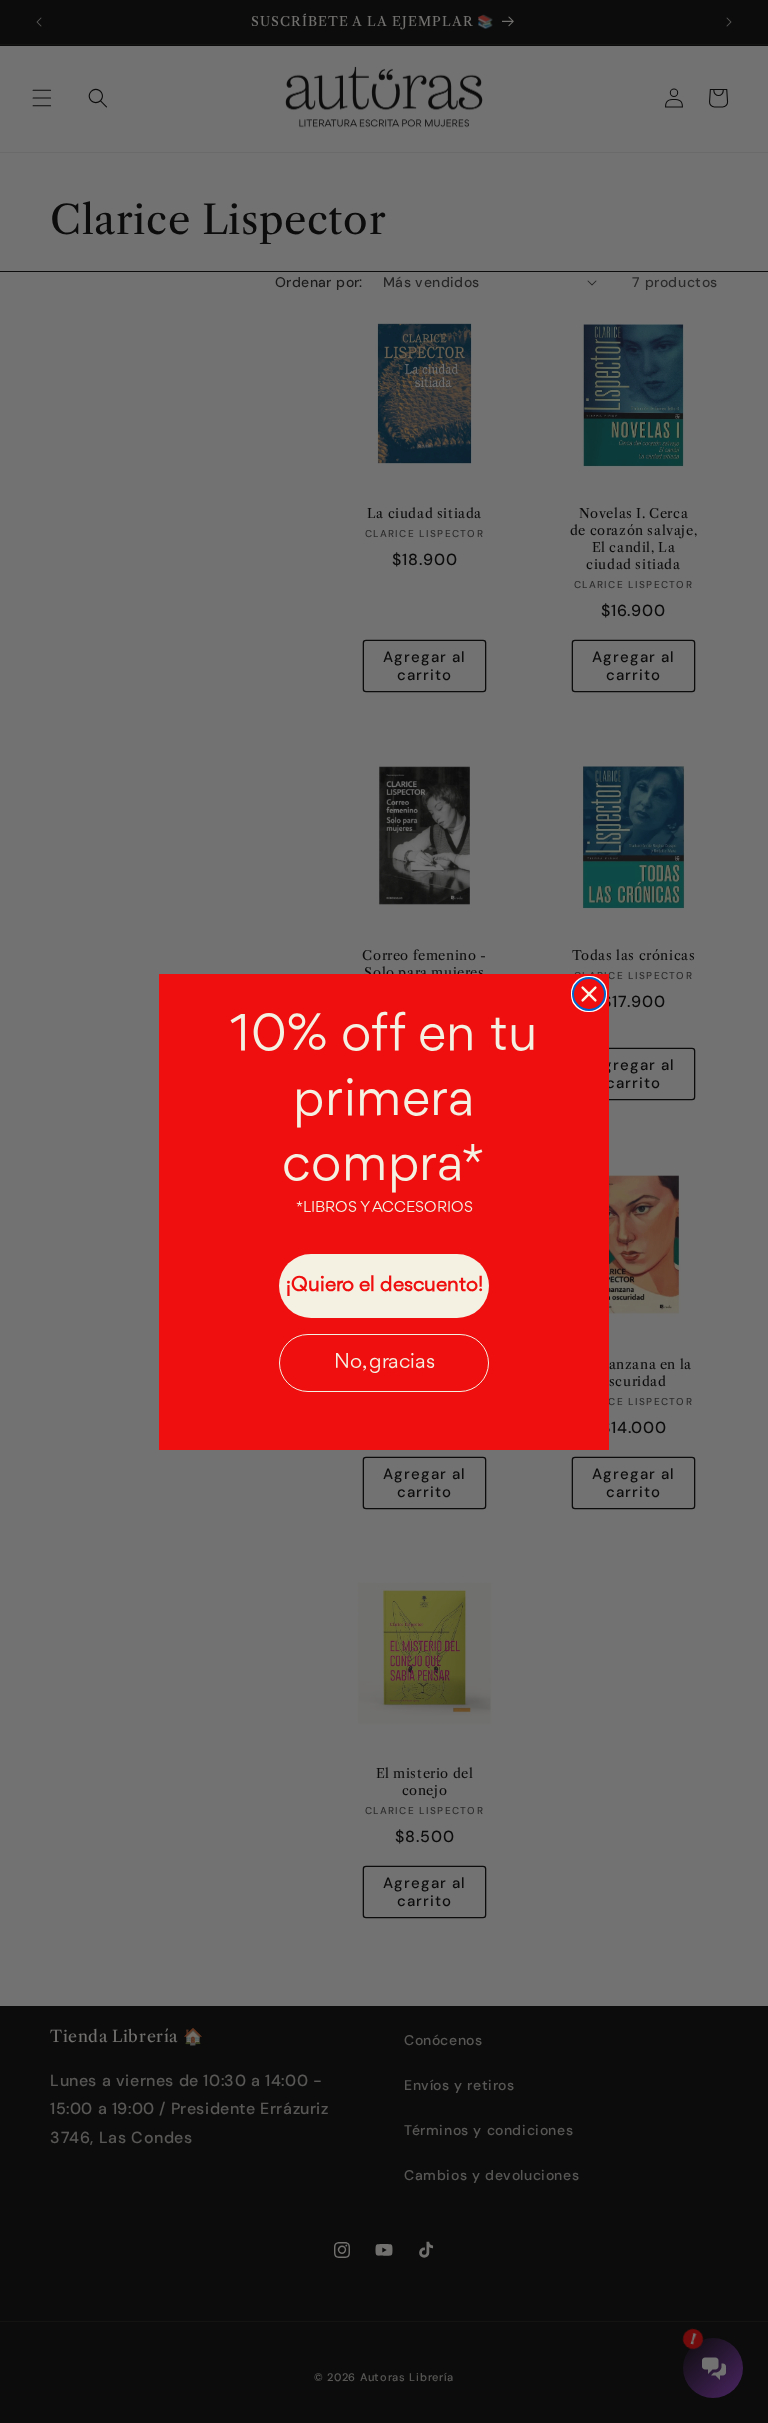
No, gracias (384, 1362)
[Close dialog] (589, 994)
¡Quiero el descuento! (384, 1285)
